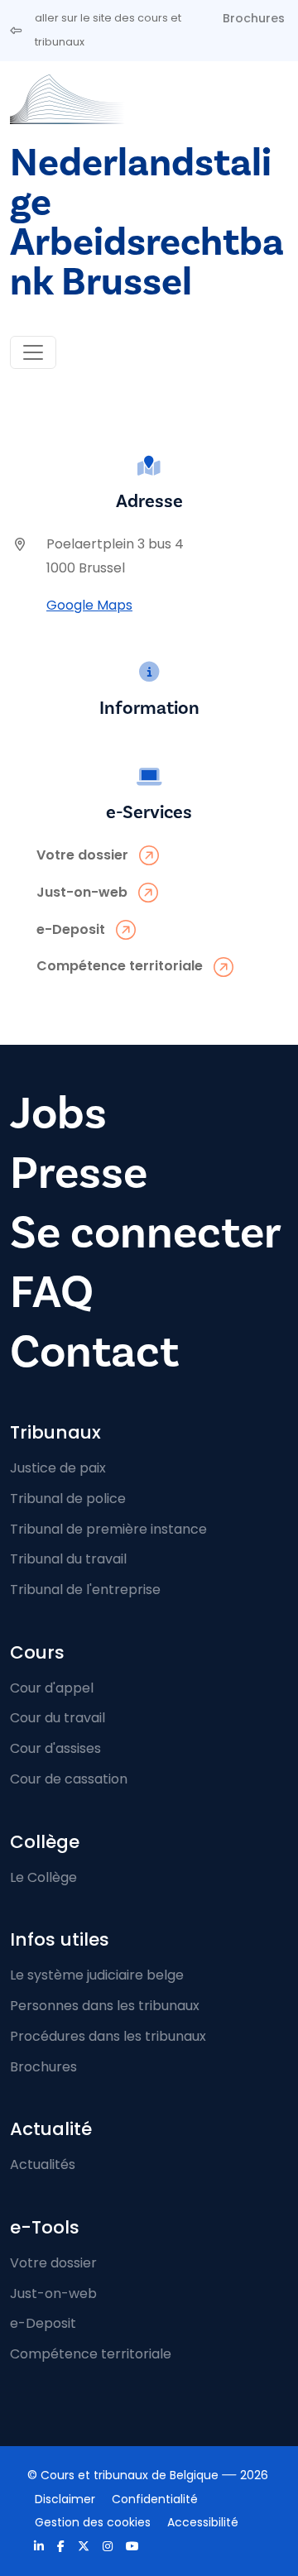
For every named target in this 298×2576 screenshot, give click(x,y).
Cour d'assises (55, 1748)
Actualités (43, 2164)
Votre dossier (53, 2263)
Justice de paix (58, 1468)
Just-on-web (53, 2294)
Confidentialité (155, 2499)
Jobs (58, 1114)
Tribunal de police (68, 1499)
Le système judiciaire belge (97, 1975)
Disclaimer (65, 2499)
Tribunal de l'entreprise (85, 1590)
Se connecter (146, 1233)
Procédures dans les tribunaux (108, 2036)
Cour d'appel (52, 1688)
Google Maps (89, 605)
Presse (79, 1173)
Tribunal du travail (68, 1559)
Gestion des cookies (93, 2522)
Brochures (254, 18)
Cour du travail (58, 1718)
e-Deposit (43, 2323)
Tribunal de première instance (108, 1529)
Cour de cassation (69, 1779)
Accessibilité (203, 2522)
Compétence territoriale (91, 2354)
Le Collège (43, 1877)
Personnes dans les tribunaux (105, 2006)
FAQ (52, 1293)
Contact (94, 1352)
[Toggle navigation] (33, 352)
